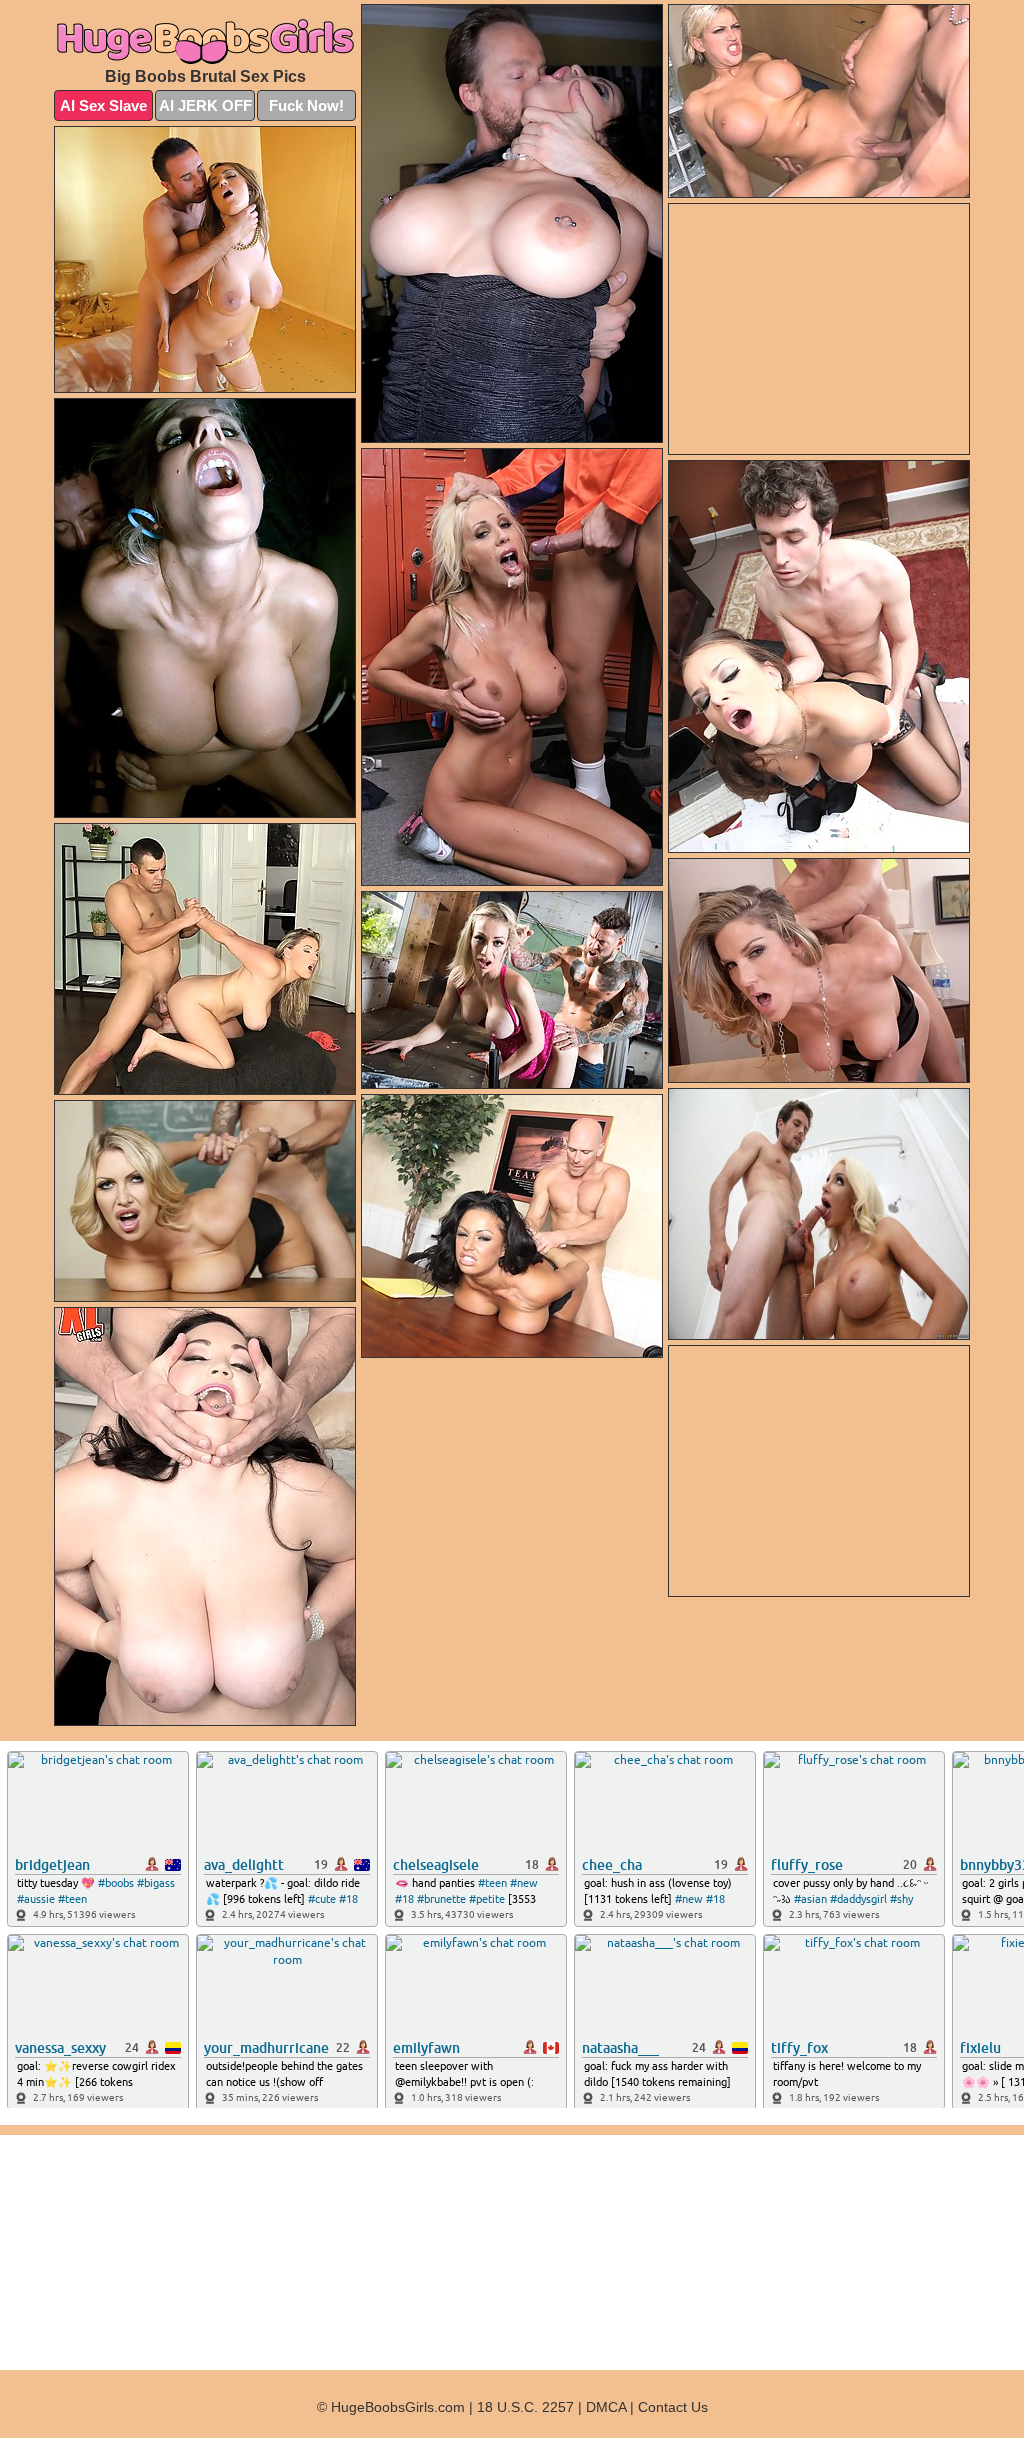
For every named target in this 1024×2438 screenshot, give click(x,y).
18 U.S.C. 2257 (525, 2407)
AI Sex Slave (103, 105)
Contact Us (673, 2407)
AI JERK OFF (205, 105)
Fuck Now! (306, 105)
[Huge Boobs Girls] (205, 40)
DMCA (606, 2407)
